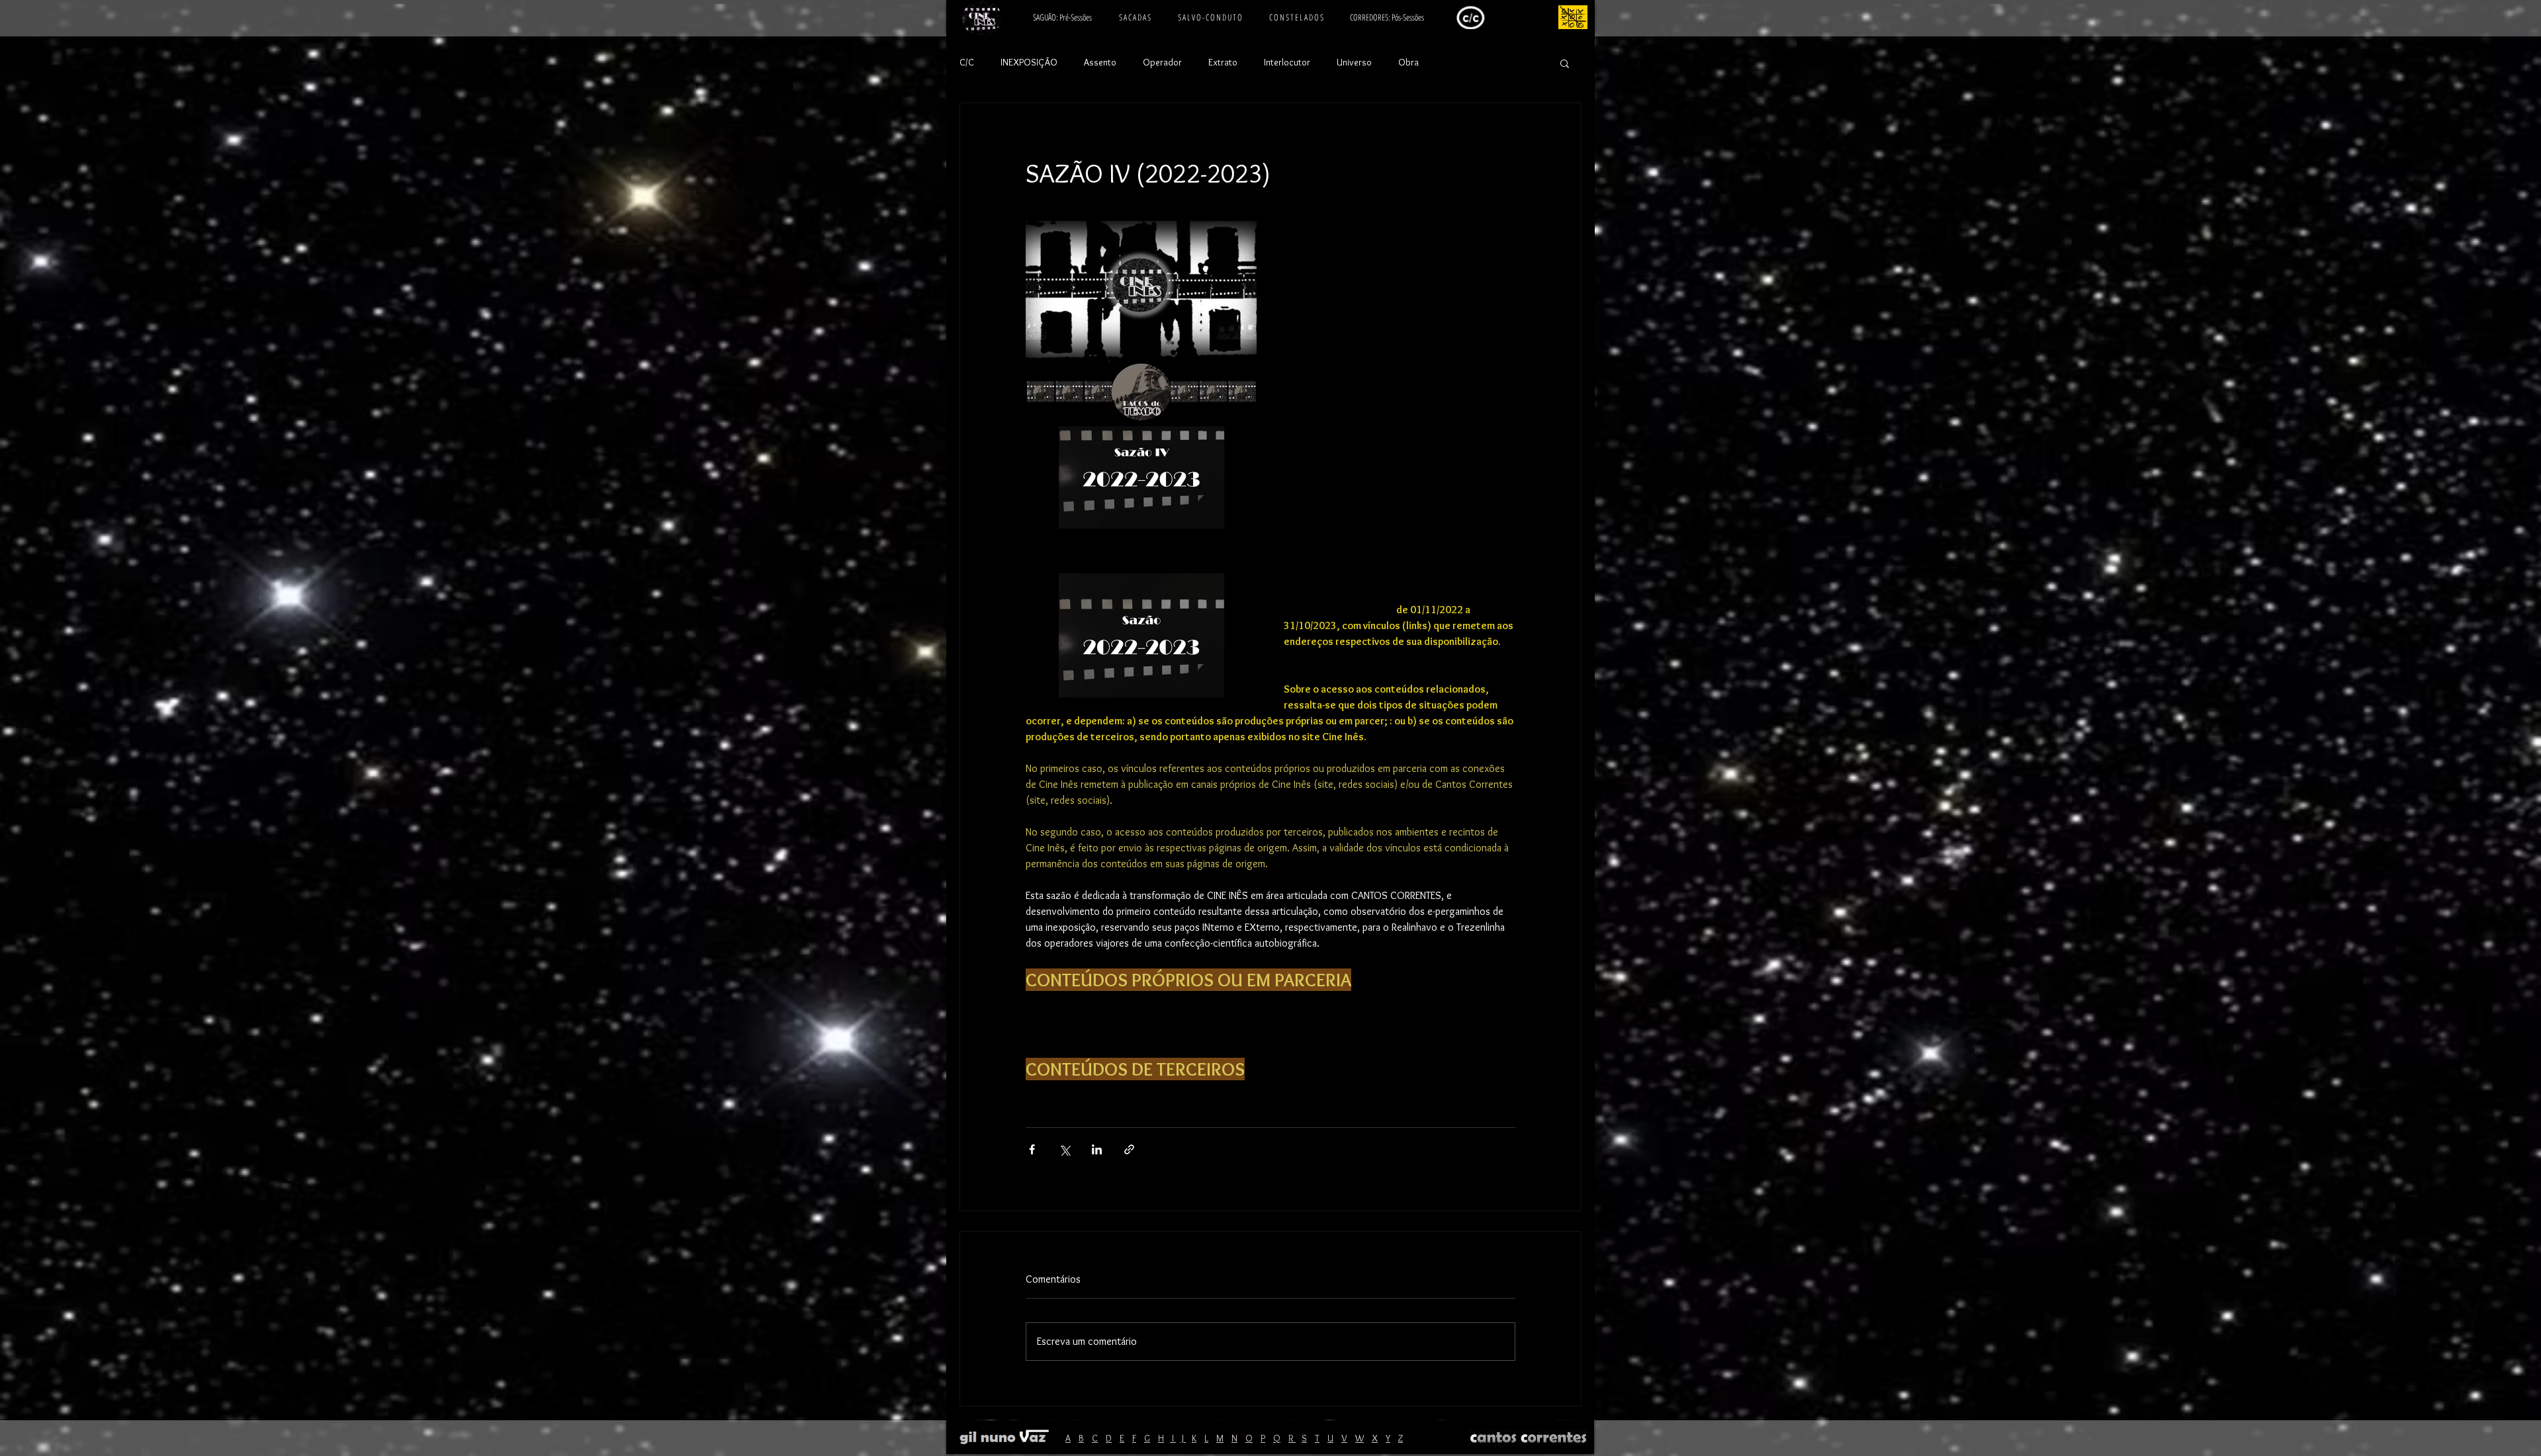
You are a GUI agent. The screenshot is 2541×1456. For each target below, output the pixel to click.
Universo (1354, 62)
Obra (1408, 62)
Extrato (1223, 62)
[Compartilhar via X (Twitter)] (1064, 1149)
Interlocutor (1287, 62)
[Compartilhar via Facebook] (1032, 1149)
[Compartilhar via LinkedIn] (1097, 1149)
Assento (1100, 62)
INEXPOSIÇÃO (1029, 62)
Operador (1162, 62)
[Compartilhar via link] (1129, 1149)
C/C (967, 62)
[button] (1565, 63)
